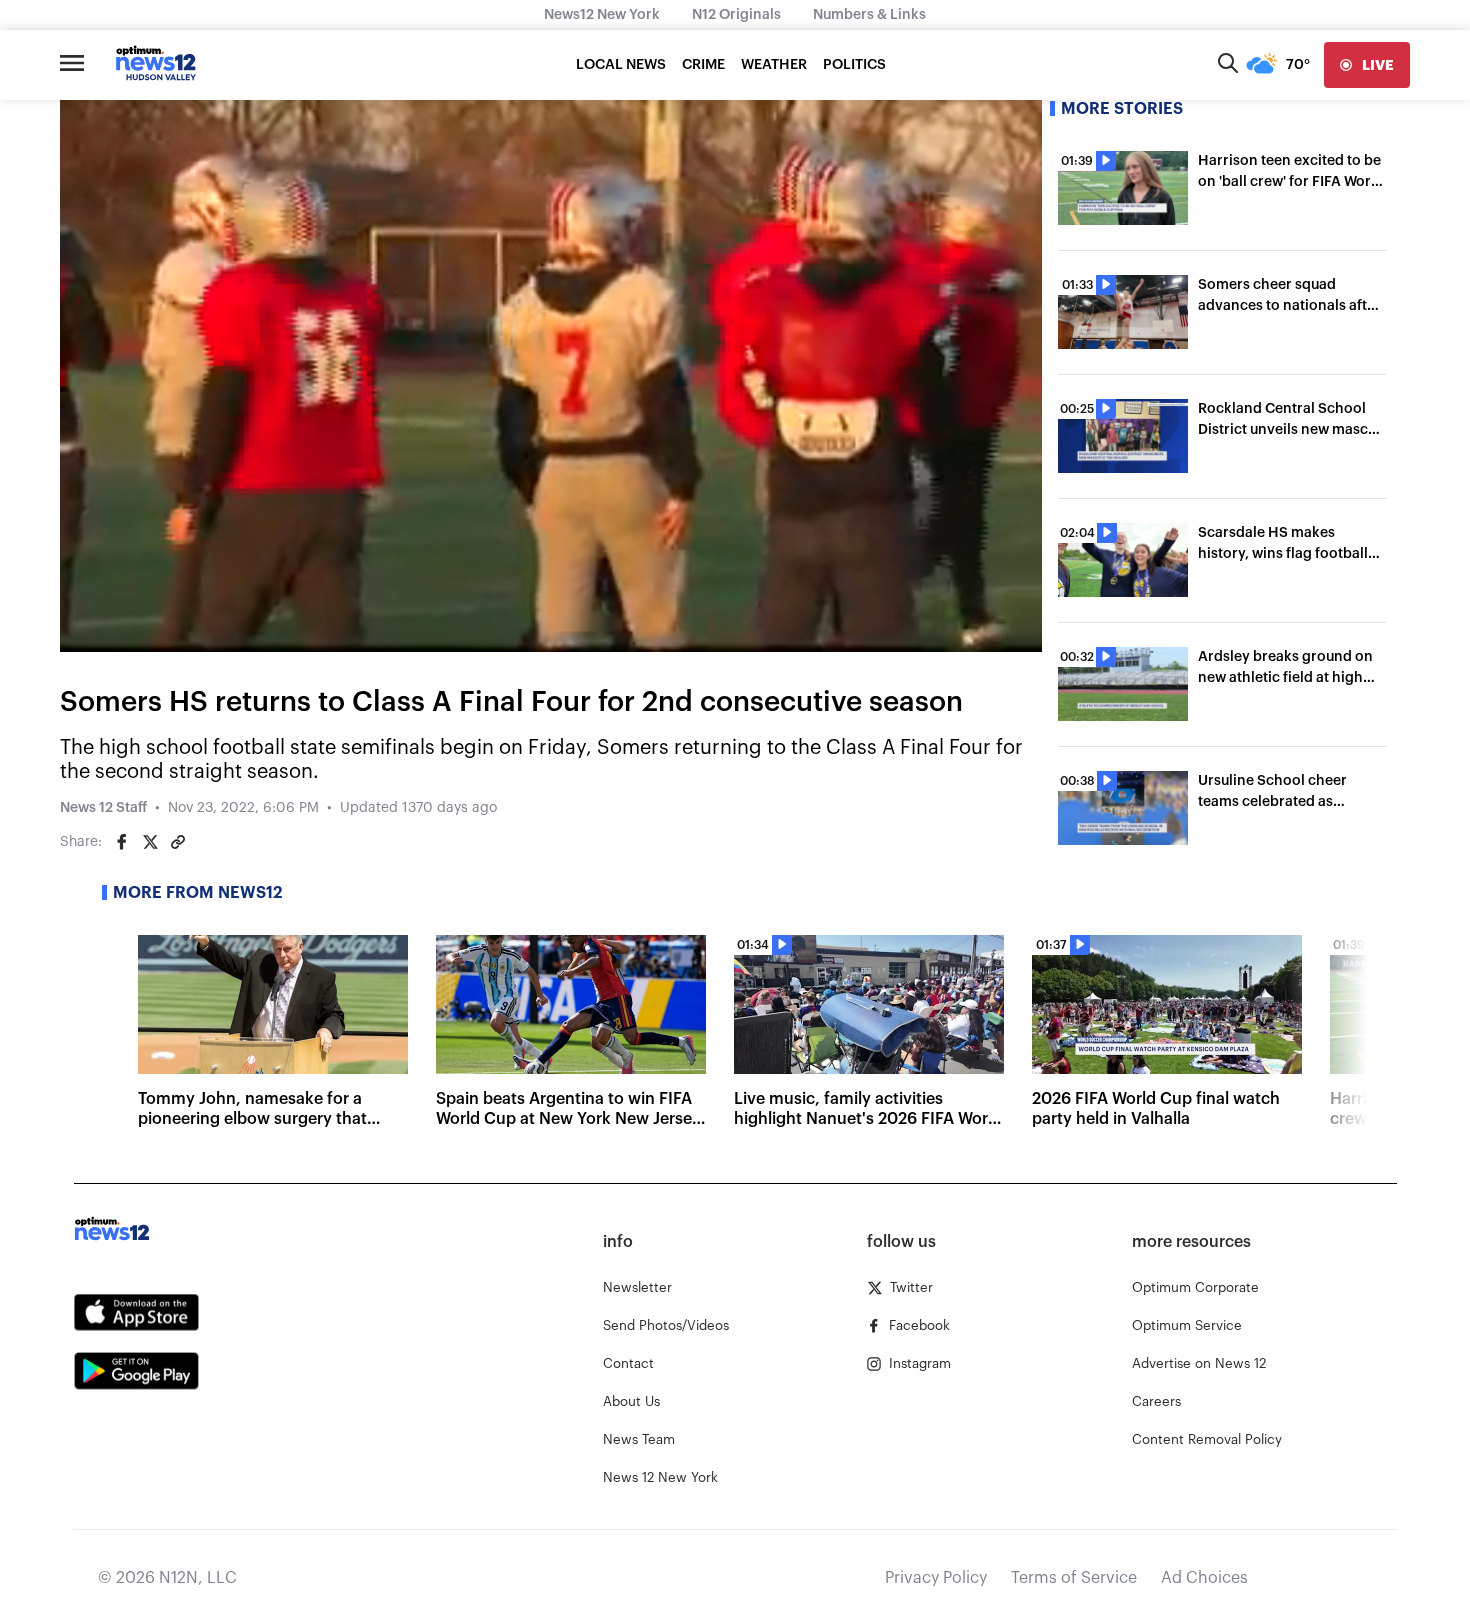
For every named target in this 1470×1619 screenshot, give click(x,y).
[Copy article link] (178, 842)
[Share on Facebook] (122, 842)
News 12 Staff (103, 808)
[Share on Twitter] (150, 842)
